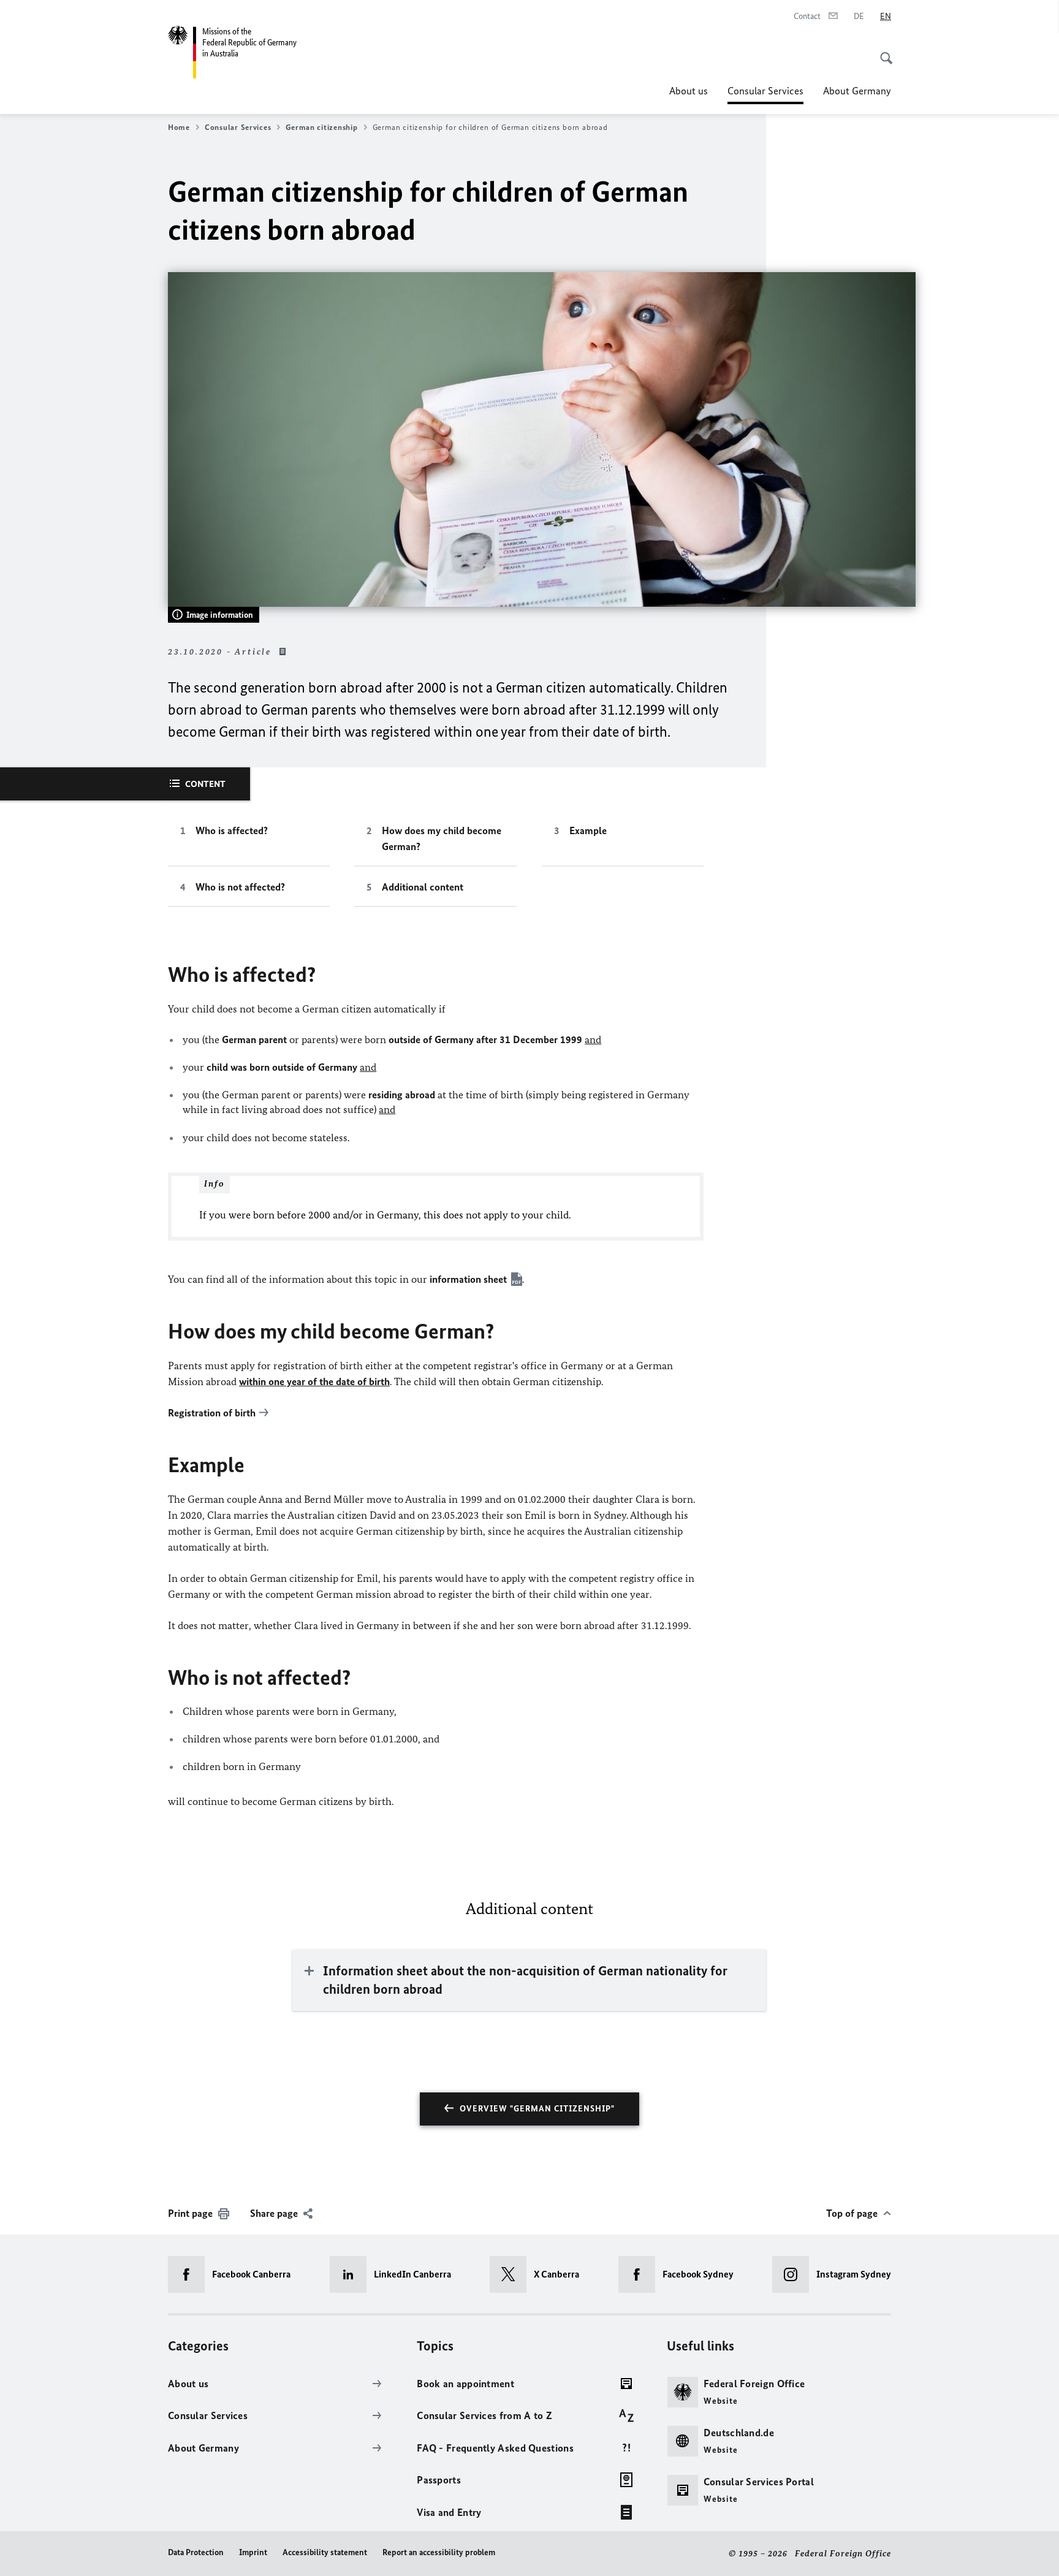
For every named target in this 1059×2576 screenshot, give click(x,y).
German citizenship (321, 127)
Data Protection (196, 2552)
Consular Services (765, 94)
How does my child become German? (442, 838)
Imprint (253, 2552)
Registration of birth (212, 1413)
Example (588, 830)
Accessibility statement (325, 2552)
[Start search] (882, 51)
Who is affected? (232, 830)
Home (179, 127)
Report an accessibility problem (439, 2552)
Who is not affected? (240, 887)
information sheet (468, 1279)
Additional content (423, 887)
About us (689, 91)
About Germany (857, 91)
